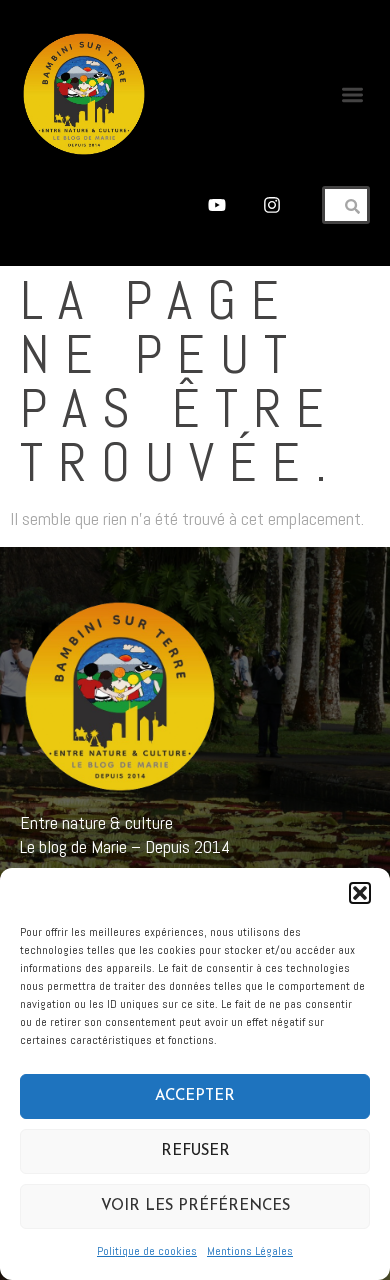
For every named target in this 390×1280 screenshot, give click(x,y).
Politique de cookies (147, 1251)
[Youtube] (216, 204)
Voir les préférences (195, 1206)
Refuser (195, 1151)
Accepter (195, 1096)
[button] (360, 893)
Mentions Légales (250, 1251)
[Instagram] (272, 204)
